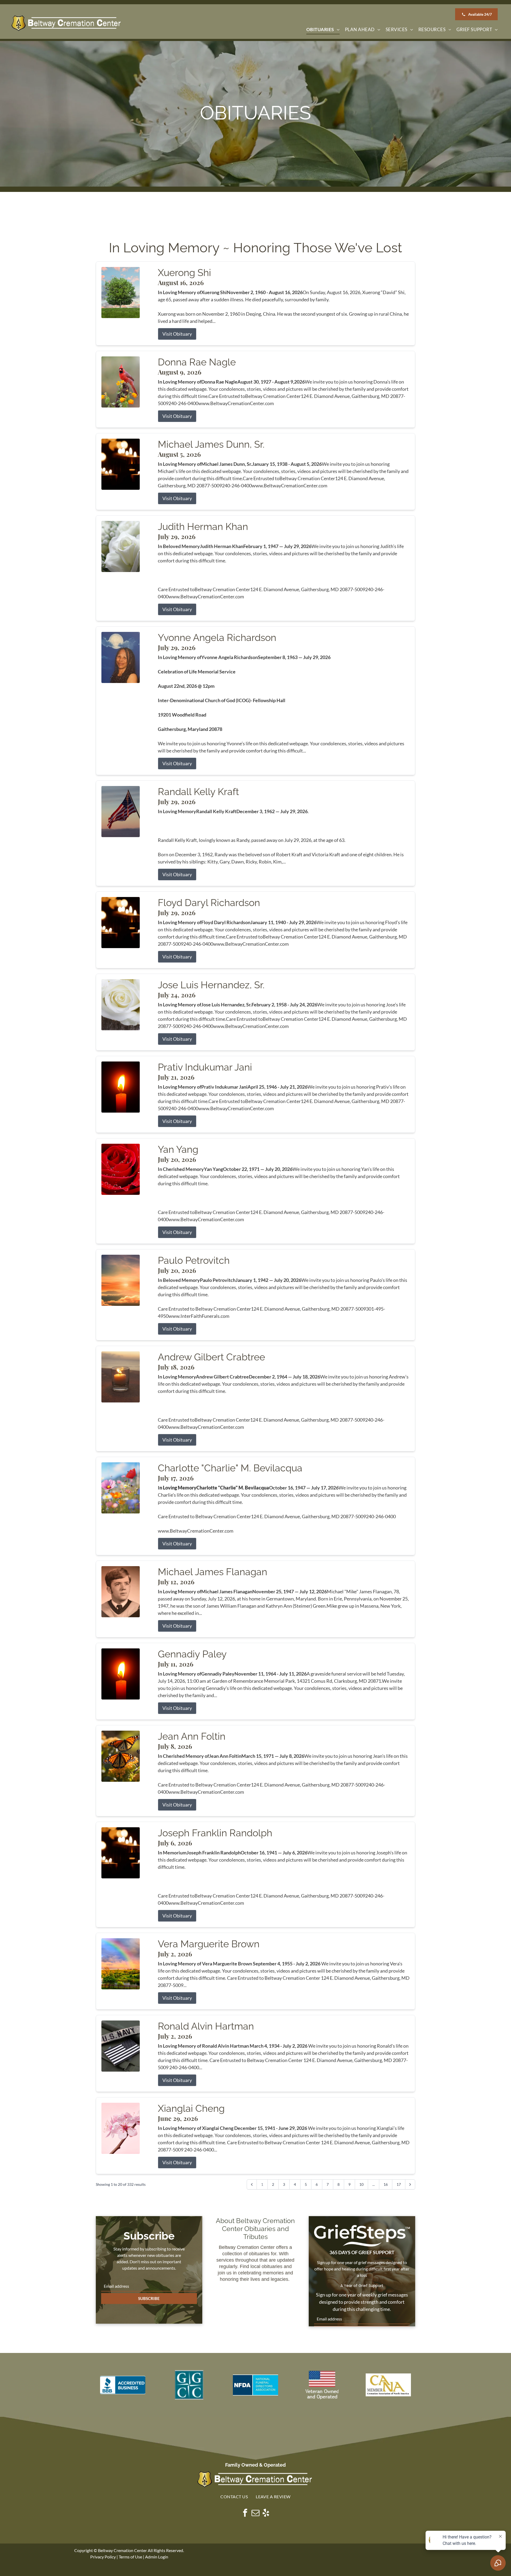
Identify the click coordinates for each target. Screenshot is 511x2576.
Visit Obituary (177, 334)
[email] (256, 2514)
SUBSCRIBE (149, 2298)
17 (399, 2184)
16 (386, 2184)
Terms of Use (130, 2557)
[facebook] (245, 2514)
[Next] (410, 2184)
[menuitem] (323, 30)
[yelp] (266, 2514)
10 (361, 2184)
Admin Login (157, 2557)
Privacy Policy (103, 2557)
